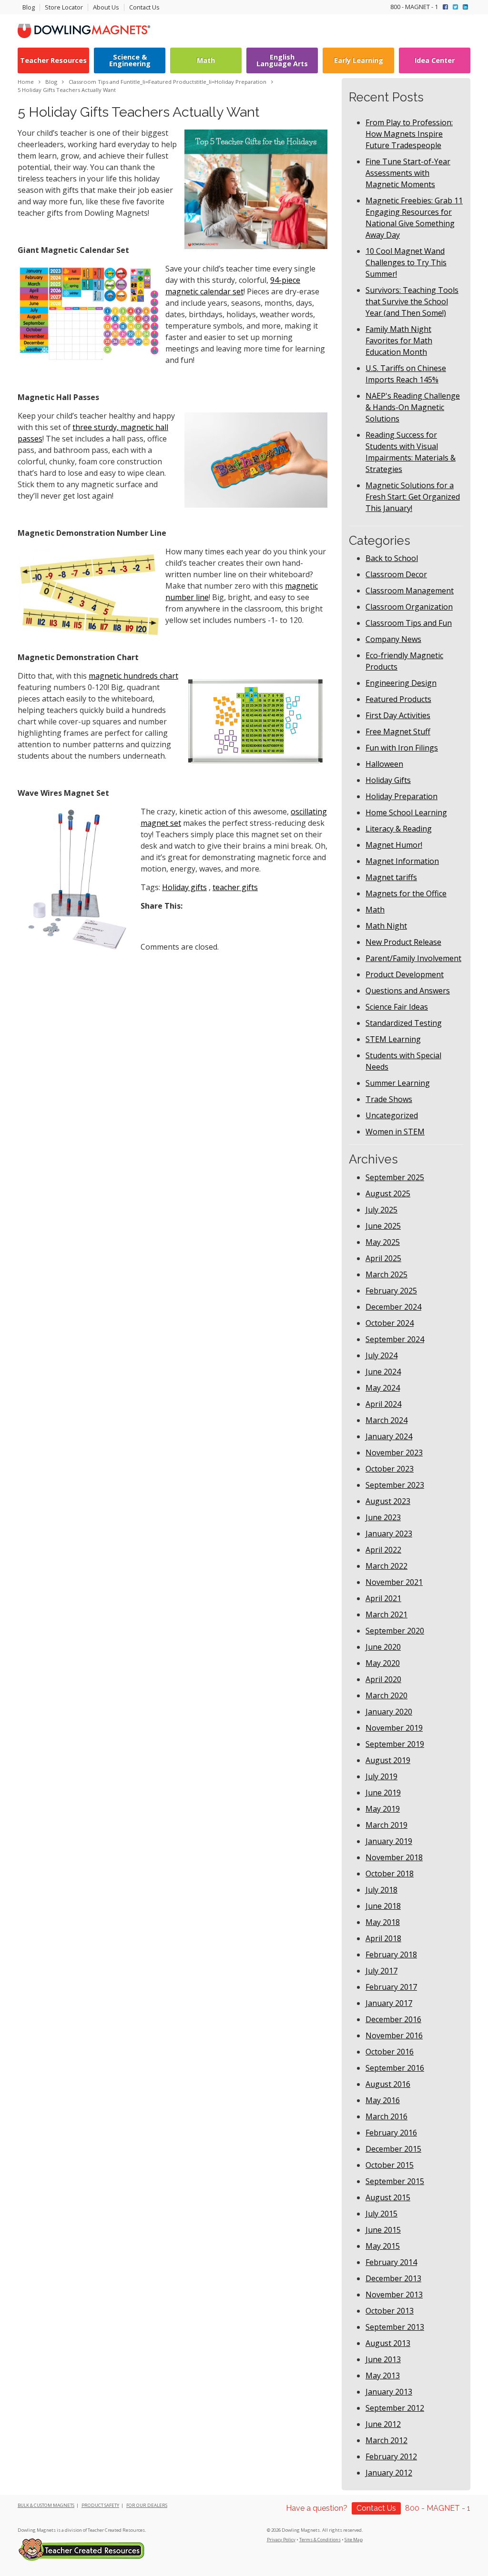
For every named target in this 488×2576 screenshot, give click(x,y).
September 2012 (395, 2408)
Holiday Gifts (388, 780)
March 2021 (386, 1614)
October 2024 (390, 1323)
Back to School (392, 558)
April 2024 (383, 1404)
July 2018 (381, 1890)
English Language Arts (282, 60)
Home (26, 82)
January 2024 (389, 1436)
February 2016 (391, 2133)
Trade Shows (389, 1099)
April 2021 (383, 1598)
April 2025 (383, 1258)
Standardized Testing (404, 1023)
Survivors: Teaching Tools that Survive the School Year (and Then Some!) (412, 301)
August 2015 (388, 2197)
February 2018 (391, 1955)
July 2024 (381, 1355)
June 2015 (383, 2230)
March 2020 (386, 1695)
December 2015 (393, 2149)
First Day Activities (398, 715)
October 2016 (390, 2052)
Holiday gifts (184, 887)
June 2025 (383, 1226)
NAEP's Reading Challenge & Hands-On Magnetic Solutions (413, 407)
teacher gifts (235, 887)
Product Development (405, 974)
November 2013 (394, 2295)
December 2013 (393, 2278)
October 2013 (390, 2311)
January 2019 (389, 1841)
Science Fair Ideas (397, 1007)
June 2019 (383, 1793)
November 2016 (394, 2035)
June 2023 (383, 1517)
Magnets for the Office (406, 893)
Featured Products (398, 699)
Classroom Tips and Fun (409, 623)
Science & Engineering (130, 60)
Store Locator (64, 7)
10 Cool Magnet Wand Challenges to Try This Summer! (406, 262)
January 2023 (389, 1534)
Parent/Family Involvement (413, 958)
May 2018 (383, 1922)
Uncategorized (392, 1115)
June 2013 (383, 2359)
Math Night (386, 926)
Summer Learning (398, 1083)
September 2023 (395, 1485)
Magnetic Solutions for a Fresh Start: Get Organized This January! (413, 497)
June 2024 (383, 1372)
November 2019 (394, 1728)
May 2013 (383, 2376)
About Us (106, 7)
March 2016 (386, 2116)
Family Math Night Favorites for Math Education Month (399, 341)
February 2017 (391, 1987)
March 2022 (386, 1566)
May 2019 (383, 1809)
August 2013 (388, 2343)
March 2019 (386, 1825)
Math (206, 60)
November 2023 (394, 1453)
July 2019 (381, 1776)
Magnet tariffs (391, 877)
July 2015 (381, 2214)
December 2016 (393, 2019)
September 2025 (395, 1177)
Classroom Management (410, 591)
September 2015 (395, 2181)
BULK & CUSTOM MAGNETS (46, 2505)
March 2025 (386, 1274)
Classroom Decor (396, 574)
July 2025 (381, 1210)
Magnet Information (402, 861)
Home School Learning (406, 812)
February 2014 (391, 2262)
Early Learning (359, 60)
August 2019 (388, 1760)
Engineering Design (401, 683)
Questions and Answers (408, 991)
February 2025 (391, 1291)
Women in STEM (395, 1132)
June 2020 (383, 1647)
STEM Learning (393, 1039)
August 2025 (388, 1193)
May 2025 (383, 1242)
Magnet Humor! (394, 845)
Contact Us (144, 7)
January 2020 (389, 1712)
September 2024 (395, 1339)
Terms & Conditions (320, 2540)
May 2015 (383, 2246)
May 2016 (383, 2100)
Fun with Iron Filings (402, 748)
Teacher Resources (53, 60)
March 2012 (386, 2440)
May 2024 (383, 1388)
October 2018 (390, 1874)
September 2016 (395, 2068)
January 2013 (389, 2392)
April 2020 (383, 1679)
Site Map (354, 2540)
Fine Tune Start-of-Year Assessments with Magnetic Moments (408, 173)
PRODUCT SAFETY (100, 2505)
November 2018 (394, 1857)
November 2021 (394, 1582)
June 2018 (383, 1906)
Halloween (384, 764)
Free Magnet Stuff (398, 732)
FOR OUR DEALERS (147, 2505)
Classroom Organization (409, 607)
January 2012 (389, 2473)
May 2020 (383, 1663)
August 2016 (388, 2084)
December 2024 (393, 1307)
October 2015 (390, 2165)
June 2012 (383, 2424)
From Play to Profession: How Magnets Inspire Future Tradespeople (409, 134)
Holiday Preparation (402, 796)
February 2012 (391, 2456)
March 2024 (386, 1420)
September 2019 (395, 1744)
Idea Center (435, 60)
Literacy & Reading (399, 829)
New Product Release (403, 942)
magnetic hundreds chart (133, 676)
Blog (29, 7)
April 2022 (383, 1550)
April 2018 (383, 1938)
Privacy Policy (281, 2540)
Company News (393, 639)
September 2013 (395, 2327)
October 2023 (390, 1469)
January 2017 (389, 2003)
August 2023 (388, 1501)
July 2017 (381, 1971)
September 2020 (395, 1631)
